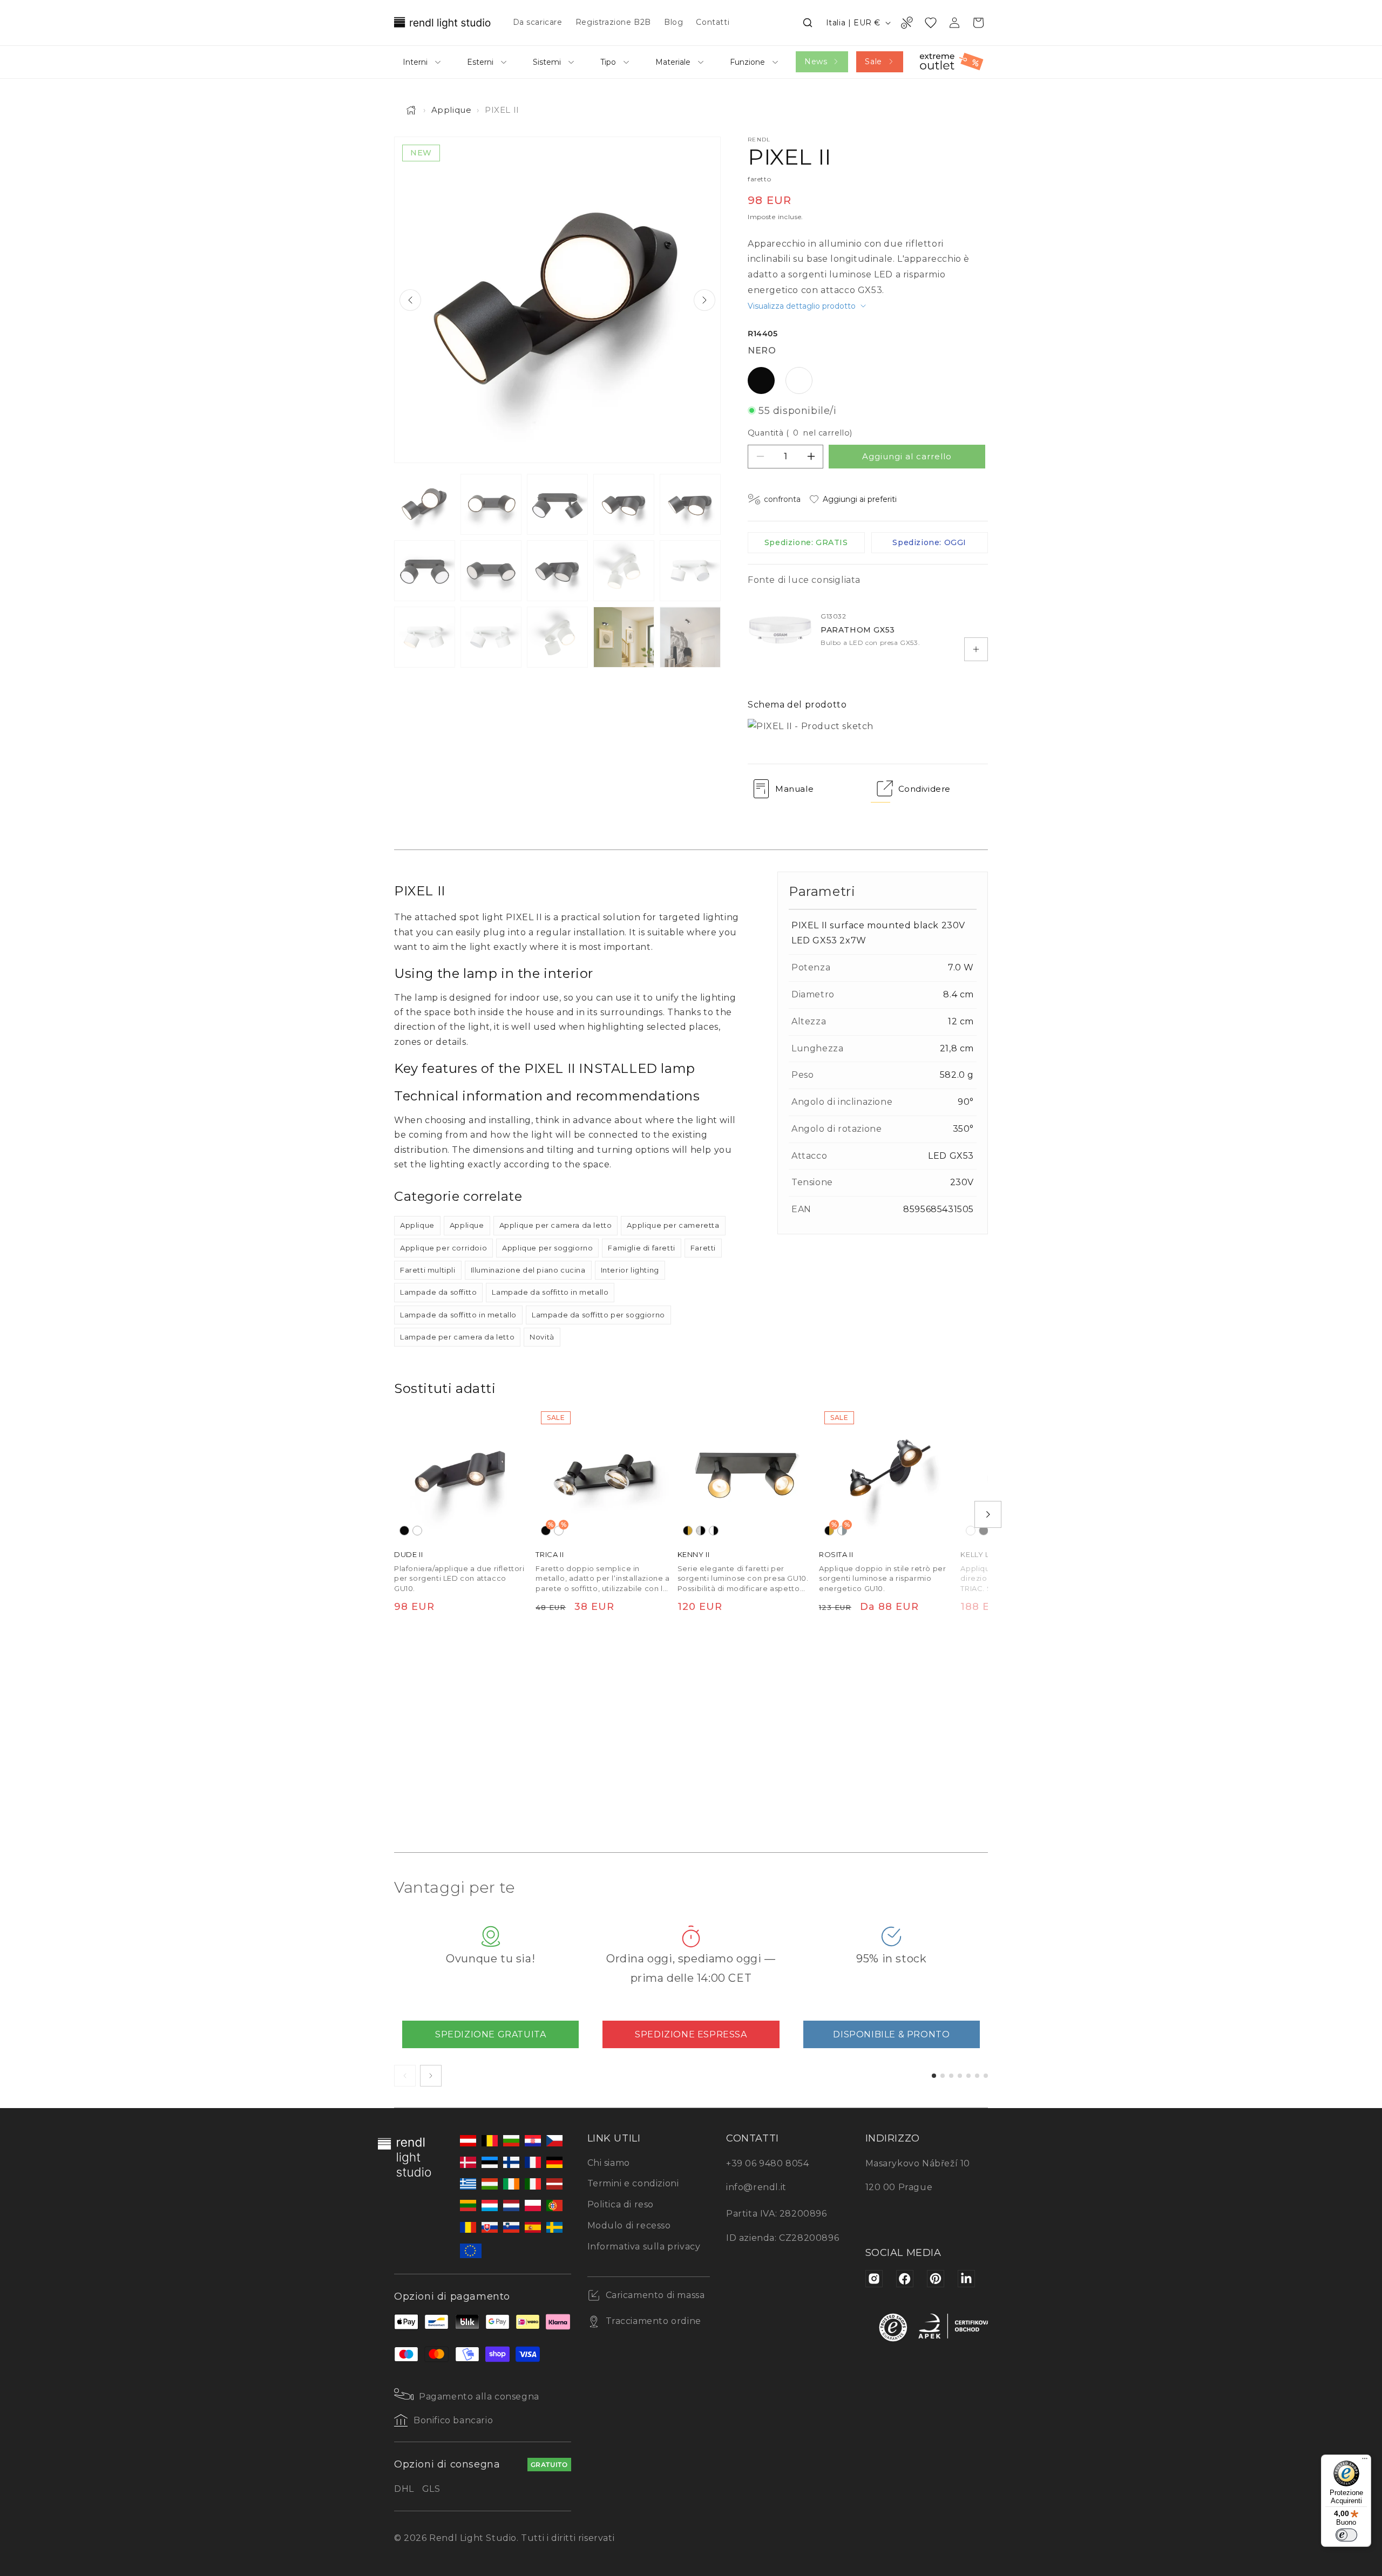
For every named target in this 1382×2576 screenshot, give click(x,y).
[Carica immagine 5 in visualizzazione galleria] (690, 504)
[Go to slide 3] (951, 2076)
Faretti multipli (428, 1270)
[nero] (404, 1531)
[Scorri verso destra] (988, 1514)
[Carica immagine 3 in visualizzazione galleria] (557, 504)
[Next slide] (704, 300)
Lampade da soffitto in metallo (550, 1292)
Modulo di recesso (629, 2225)
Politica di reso (621, 2204)
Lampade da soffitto (438, 1292)
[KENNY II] (745, 1473)
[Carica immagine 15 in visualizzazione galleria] (690, 637)
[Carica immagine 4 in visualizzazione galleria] (624, 504)
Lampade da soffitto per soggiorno (598, 1315)
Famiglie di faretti (641, 1248)
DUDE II (408, 1554)
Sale (873, 62)
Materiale (673, 62)
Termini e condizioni (633, 2183)
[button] (808, 23)
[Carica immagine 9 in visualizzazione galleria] (624, 571)
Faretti (703, 1248)
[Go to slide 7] (986, 2076)
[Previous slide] (410, 300)
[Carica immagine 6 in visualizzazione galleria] (425, 571)
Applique (452, 110)
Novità (542, 1337)
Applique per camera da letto (556, 1225)
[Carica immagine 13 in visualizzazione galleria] (557, 637)
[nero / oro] (688, 1531)
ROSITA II (836, 1554)
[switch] (1346, 2535)
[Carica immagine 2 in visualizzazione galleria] (491, 504)
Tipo (608, 62)
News (816, 62)
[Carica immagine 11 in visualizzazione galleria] (425, 637)
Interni (415, 62)
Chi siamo (609, 2163)
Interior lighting (630, 1270)
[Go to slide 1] (934, 2076)
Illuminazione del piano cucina (528, 1270)
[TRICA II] (603, 1473)
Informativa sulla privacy (644, 2247)
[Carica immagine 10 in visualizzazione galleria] (690, 571)
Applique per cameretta (673, 1225)
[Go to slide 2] (943, 2076)
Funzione (747, 62)
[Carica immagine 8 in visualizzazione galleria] (557, 571)
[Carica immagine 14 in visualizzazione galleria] (624, 637)
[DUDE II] (462, 1473)
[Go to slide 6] (977, 2076)
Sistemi (547, 62)
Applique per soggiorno (547, 1248)
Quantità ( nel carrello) (800, 433)
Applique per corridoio (443, 1248)
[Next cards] (431, 2076)
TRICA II (550, 1554)
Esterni (480, 62)
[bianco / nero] (714, 1531)
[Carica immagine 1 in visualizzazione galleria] (425, 504)
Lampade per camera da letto (457, 1337)
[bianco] (417, 1531)
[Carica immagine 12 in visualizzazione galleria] (491, 637)
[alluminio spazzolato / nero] (701, 1531)
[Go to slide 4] (960, 2076)
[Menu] (1365, 2461)
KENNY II (694, 1554)
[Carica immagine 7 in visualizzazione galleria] (491, 571)
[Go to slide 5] (968, 2076)
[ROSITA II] (886, 1473)
